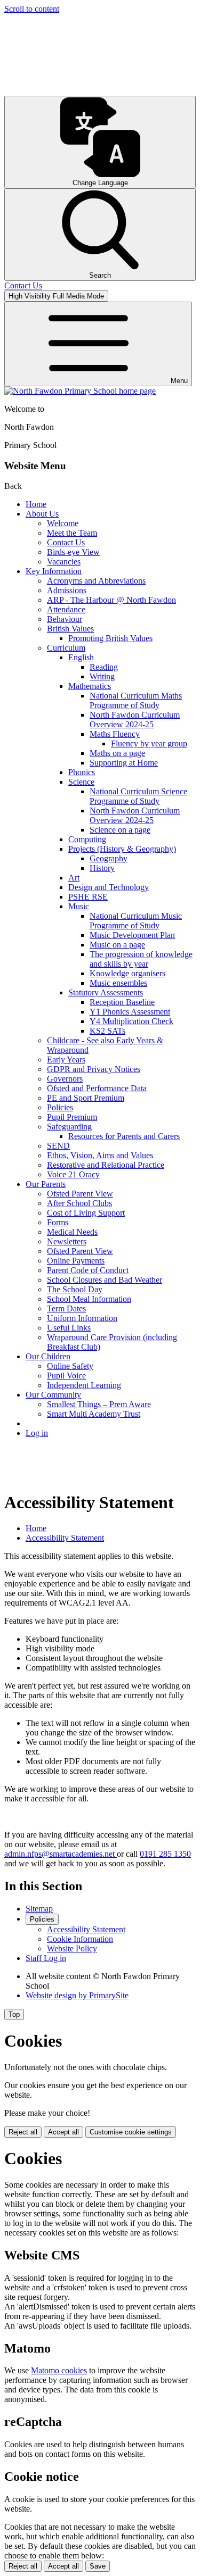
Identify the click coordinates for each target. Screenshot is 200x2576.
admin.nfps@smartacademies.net (61, 1854)
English (81, 657)
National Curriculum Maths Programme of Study (136, 700)
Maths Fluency (115, 734)
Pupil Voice (66, 1376)
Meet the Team (72, 533)
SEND (58, 1146)
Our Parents (46, 1184)
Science (81, 782)
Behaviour (65, 619)
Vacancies (64, 562)
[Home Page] (80, 391)
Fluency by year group (149, 743)
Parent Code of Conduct (88, 1270)
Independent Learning (84, 1385)
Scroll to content (32, 9)
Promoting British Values (110, 638)
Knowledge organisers (127, 973)
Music (79, 906)
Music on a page (117, 945)
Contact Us (66, 542)
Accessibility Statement (65, 1538)
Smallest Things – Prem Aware (99, 1404)
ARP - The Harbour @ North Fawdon (111, 600)
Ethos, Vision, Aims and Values (100, 1155)
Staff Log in (46, 1958)
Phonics (82, 772)
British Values (70, 629)
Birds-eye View (73, 552)
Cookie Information (80, 1939)
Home (36, 504)
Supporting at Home (124, 763)
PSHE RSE (88, 897)
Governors (65, 1079)
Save (98, 2566)
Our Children (48, 1356)
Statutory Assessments (106, 992)
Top (14, 2014)
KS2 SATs (107, 1031)
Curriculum (66, 648)
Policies (60, 1107)
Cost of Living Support (86, 1213)
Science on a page (120, 830)
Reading (104, 667)
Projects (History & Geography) (122, 849)
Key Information (54, 571)
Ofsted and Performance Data (97, 1088)
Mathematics (90, 686)
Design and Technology (109, 887)
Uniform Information (82, 1318)
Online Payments (76, 1261)
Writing (102, 676)
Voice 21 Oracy (73, 1174)
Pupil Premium (72, 1117)
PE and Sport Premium (86, 1098)
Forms (58, 1222)
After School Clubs (79, 1203)
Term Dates (66, 1308)
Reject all (23, 2132)
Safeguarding (69, 1127)
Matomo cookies (59, 2370)
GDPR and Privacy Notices (94, 1069)
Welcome (63, 523)
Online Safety (70, 1366)
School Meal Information (89, 1299)
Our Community (53, 1395)
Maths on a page (117, 753)
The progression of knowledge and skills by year (141, 959)
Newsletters (67, 1241)
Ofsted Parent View (80, 1194)
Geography (109, 858)
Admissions (67, 590)
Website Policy (72, 1948)
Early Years (66, 1060)
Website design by (77, 1995)
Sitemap (39, 1909)
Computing (87, 839)
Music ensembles (118, 983)
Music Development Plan (132, 935)
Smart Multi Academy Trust (94, 1414)
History (102, 868)
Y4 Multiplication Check (131, 1021)
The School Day (75, 1289)
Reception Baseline (122, 1002)
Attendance (66, 609)
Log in (37, 1433)
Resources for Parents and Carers (124, 1136)
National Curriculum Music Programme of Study (136, 921)
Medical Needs (72, 1232)
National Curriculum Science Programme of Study (138, 796)
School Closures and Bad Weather (105, 1280)
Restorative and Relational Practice (106, 1165)
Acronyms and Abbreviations (96, 581)
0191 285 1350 (165, 1854)
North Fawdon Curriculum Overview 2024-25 (135, 720)
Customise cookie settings (131, 2132)
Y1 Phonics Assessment (130, 1012)
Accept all (63, 2132)
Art (74, 878)
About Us (42, 514)
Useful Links (69, 1328)
